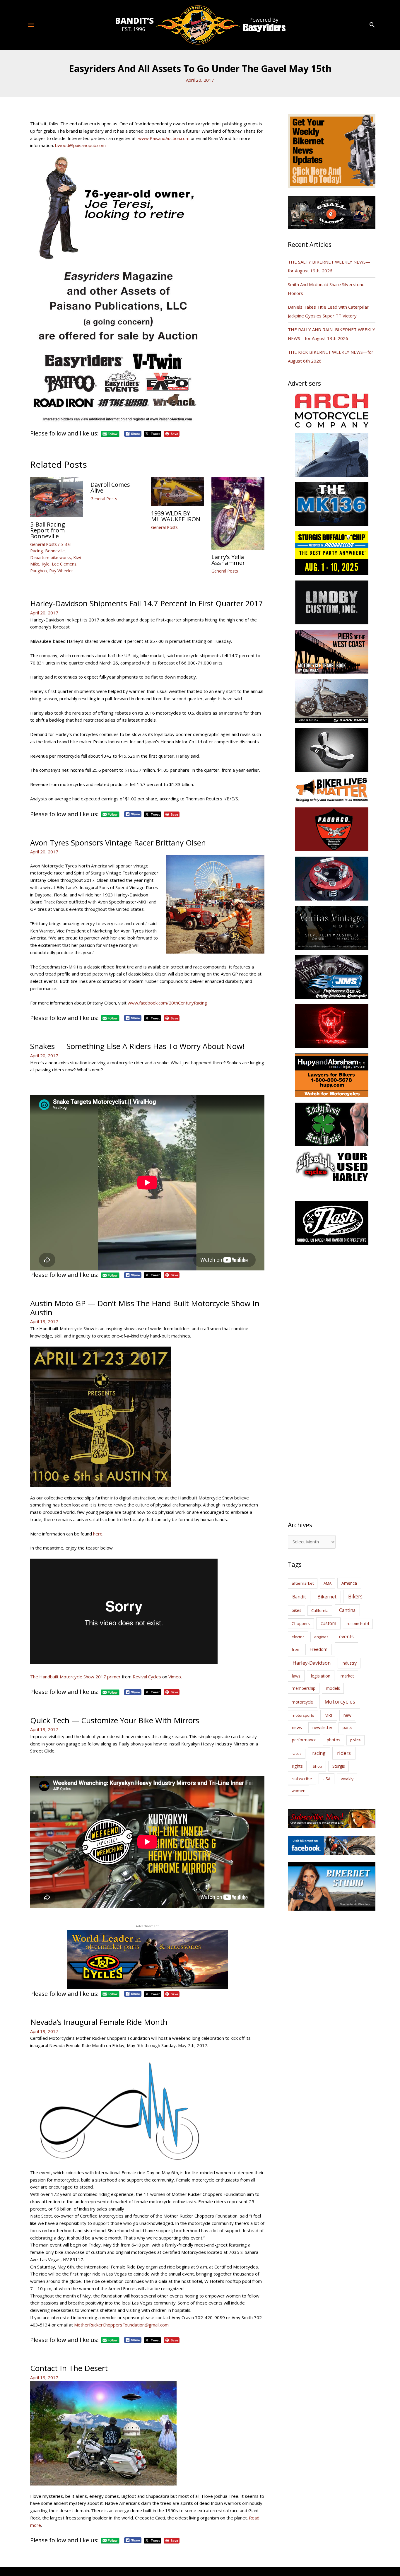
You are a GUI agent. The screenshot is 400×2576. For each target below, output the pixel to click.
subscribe (302, 1779)
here (98, 1534)
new (347, 1715)
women (299, 1791)
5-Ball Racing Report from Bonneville (48, 530)
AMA (328, 1583)
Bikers (355, 1596)
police (355, 1740)
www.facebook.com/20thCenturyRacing (167, 1003)
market (347, 1676)
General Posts (43, 544)
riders (344, 1753)
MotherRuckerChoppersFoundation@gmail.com (121, 2325)
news (297, 1727)
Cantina (347, 1610)
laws (296, 1676)
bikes (296, 1610)
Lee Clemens (64, 564)
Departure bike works (51, 557)
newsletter (322, 1727)
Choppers (301, 1623)
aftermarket (303, 1583)
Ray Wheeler (61, 571)
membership (304, 1688)
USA (327, 1779)
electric (298, 1637)
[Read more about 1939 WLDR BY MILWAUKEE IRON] (178, 491)
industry (349, 1663)
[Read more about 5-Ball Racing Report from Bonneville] (57, 497)
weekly (347, 1779)
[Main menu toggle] (31, 25)
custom (328, 1623)
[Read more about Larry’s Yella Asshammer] (238, 513)
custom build (358, 1624)
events (346, 1637)
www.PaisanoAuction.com (164, 138)
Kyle (46, 564)
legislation (321, 1676)
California (320, 1610)
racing (319, 1753)
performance (304, 1740)
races (297, 1753)
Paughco (39, 571)
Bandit (299, 1597)
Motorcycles (340, 1702)
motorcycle (302, 1702)
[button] (372, 25)
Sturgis (339, 1766)
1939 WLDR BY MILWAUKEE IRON (176, 516)
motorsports (303, 1715)
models (333, 1688)
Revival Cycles (147, 1677)
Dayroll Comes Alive (110, 487)
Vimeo (175, 1677)
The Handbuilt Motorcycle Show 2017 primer (75, 1677)
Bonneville (55, 551)
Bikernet (327, 1597)
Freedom (318, 1649)
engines (321, 1637)
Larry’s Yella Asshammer (228, 560)
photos (334, 1740)
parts (347, 1727)
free (295, 1649)
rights (297, 1766)
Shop (317, 1766)
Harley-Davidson (312, 1663)
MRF (329, 1715)
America (349, 1583)
